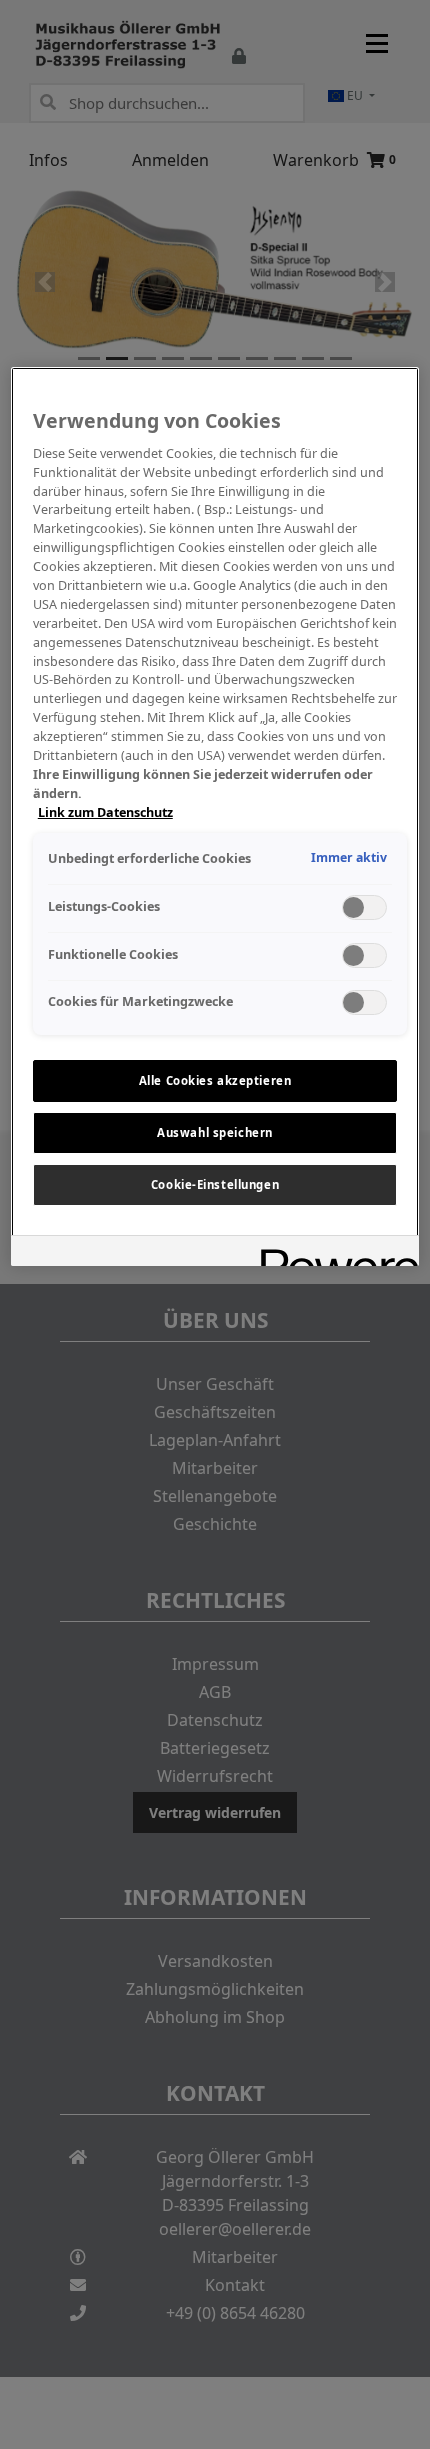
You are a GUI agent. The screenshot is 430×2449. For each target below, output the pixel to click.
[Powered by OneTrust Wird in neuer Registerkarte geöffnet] (333, 1253)
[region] (215, 816)
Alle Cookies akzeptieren (215, 1080)
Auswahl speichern (215, 1132)
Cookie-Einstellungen (215, 1184)
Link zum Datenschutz (105, 812)
